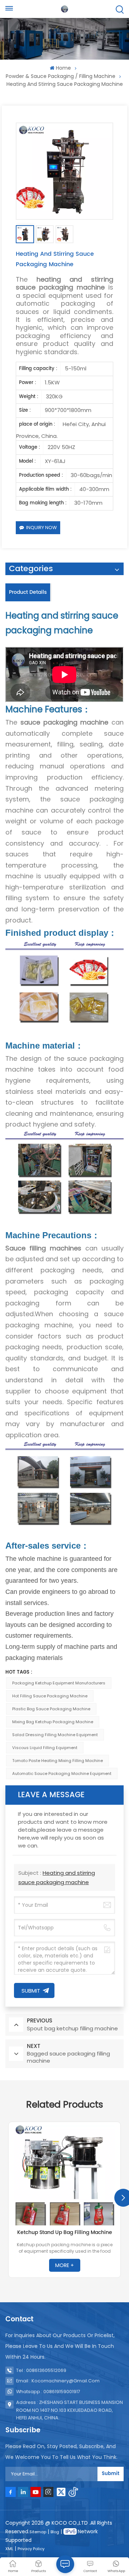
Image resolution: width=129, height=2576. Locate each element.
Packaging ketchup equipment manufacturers (59, 1683)
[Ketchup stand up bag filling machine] (64, 2175)
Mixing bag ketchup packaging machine (53, 1722)
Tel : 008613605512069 (41, 2370)
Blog (55, 2532)
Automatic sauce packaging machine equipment (62, 1773)
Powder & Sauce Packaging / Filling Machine (61, 76)
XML (9, 2549)
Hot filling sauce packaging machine (50, 1696)
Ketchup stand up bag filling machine (65, 2233)
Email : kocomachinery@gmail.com (58, 2381)
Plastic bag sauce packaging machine (51, 1709)
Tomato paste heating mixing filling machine (58, 1761)
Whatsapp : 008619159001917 (48, 2392)
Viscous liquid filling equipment (45, 1748)
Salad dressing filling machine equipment (55, 1735)
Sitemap (38, 2532)
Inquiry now (41, 528)
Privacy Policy (31, 2549)
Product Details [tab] (28, 592)
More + (64, 2265)
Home (63, 68)
